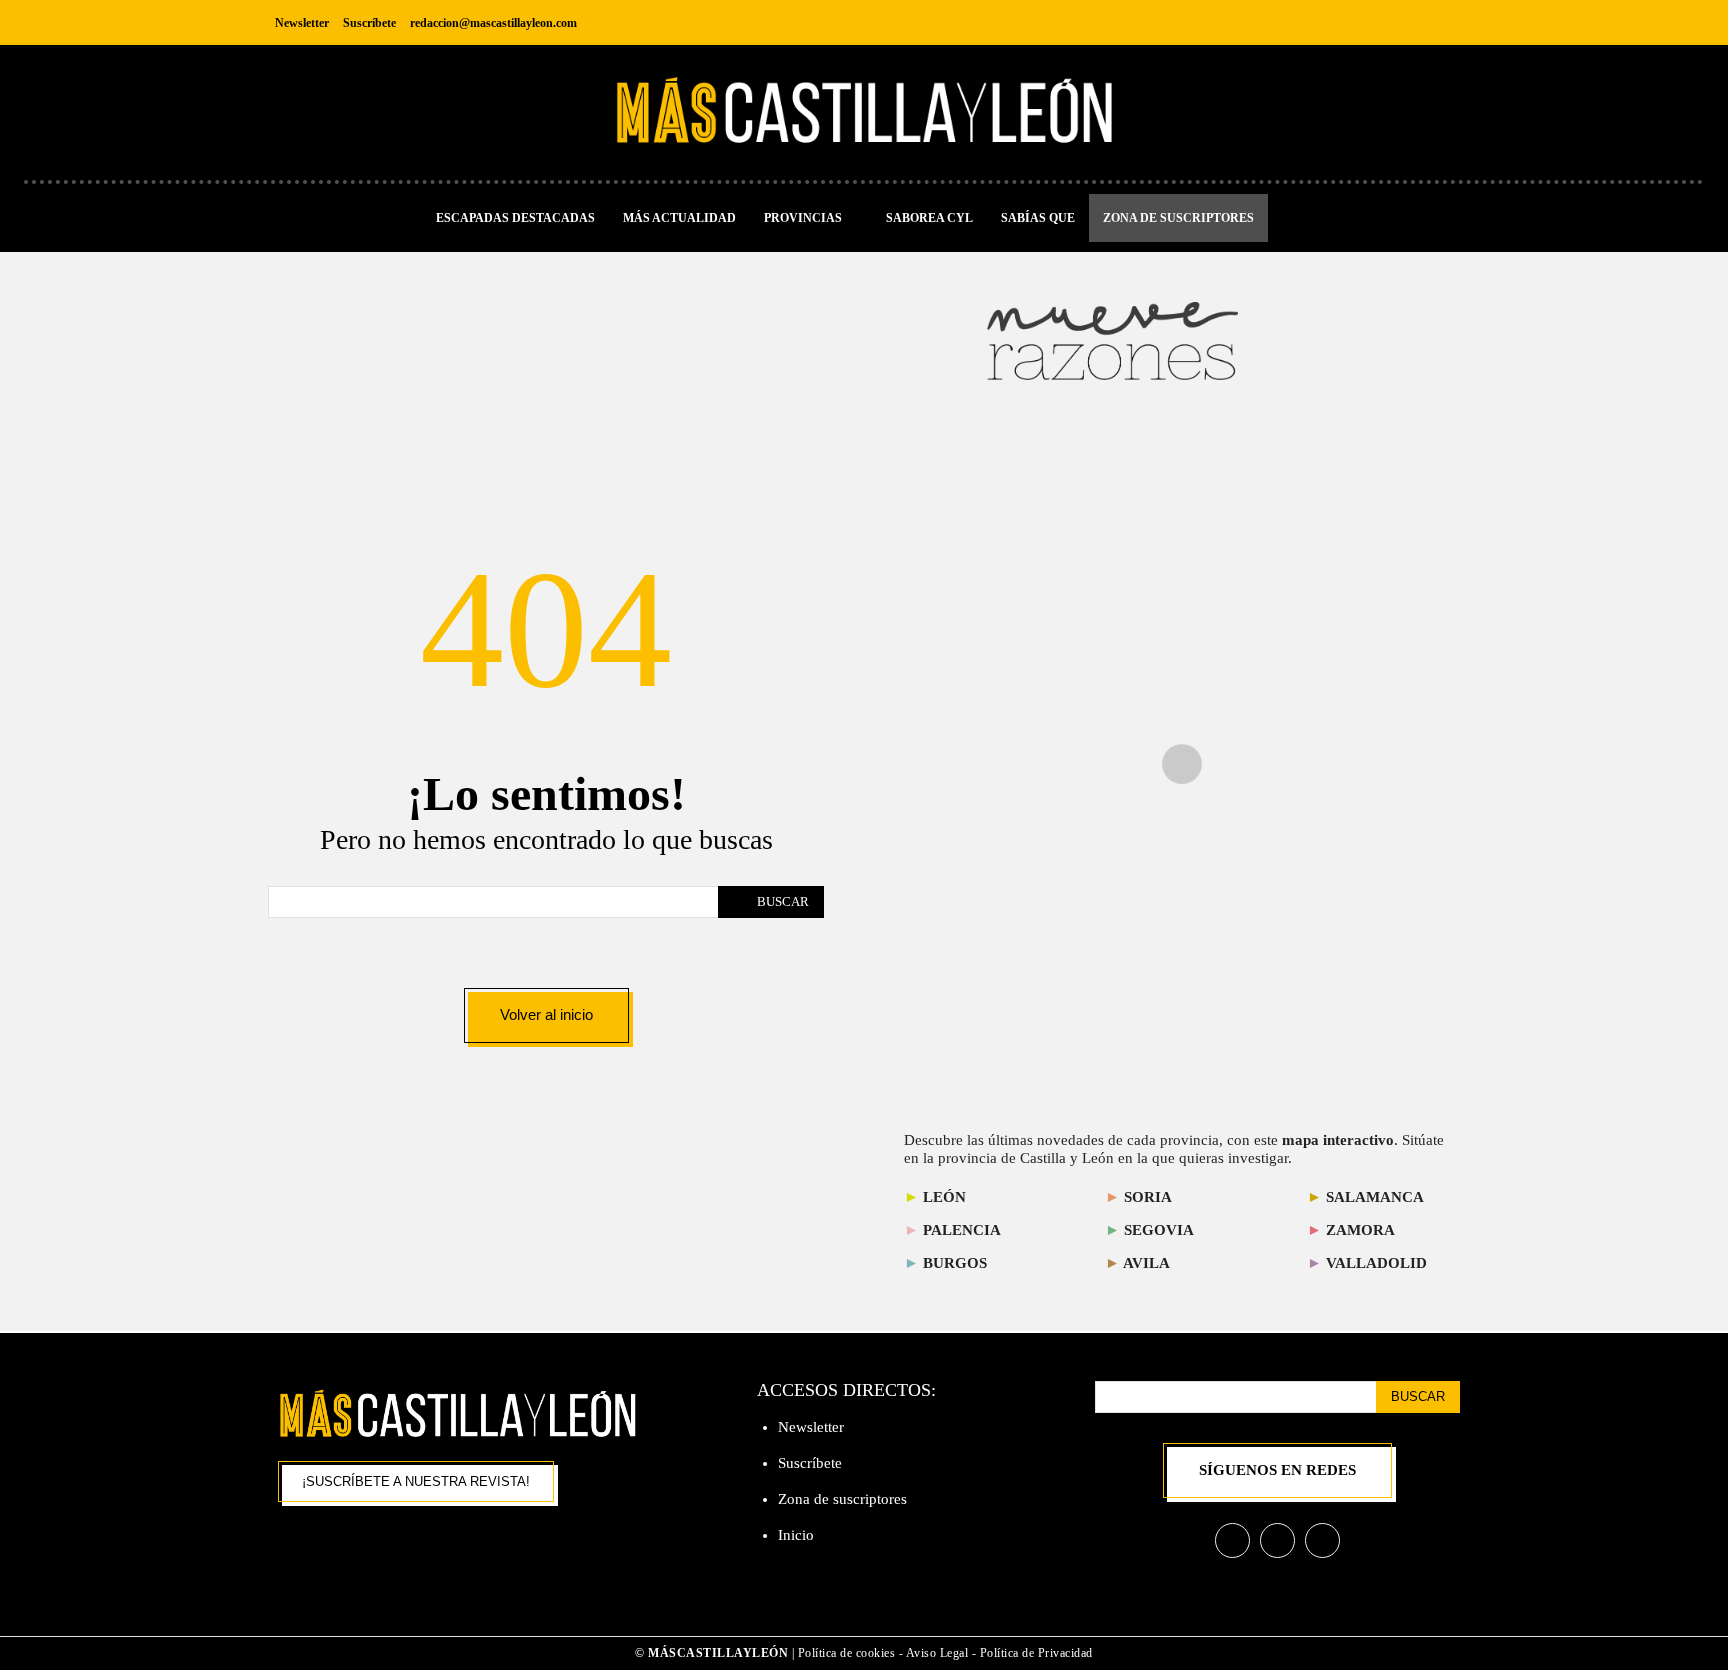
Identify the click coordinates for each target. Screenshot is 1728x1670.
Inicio (796, 1535)
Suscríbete (810, 1463)
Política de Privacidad (1036, 1653)
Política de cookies (847, 1653)
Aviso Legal (939, 1653)
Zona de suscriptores (842, 1499)
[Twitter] (1442, 22)
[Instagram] (1397, 22)
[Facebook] (1352, 22)
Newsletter (811, 1427)
